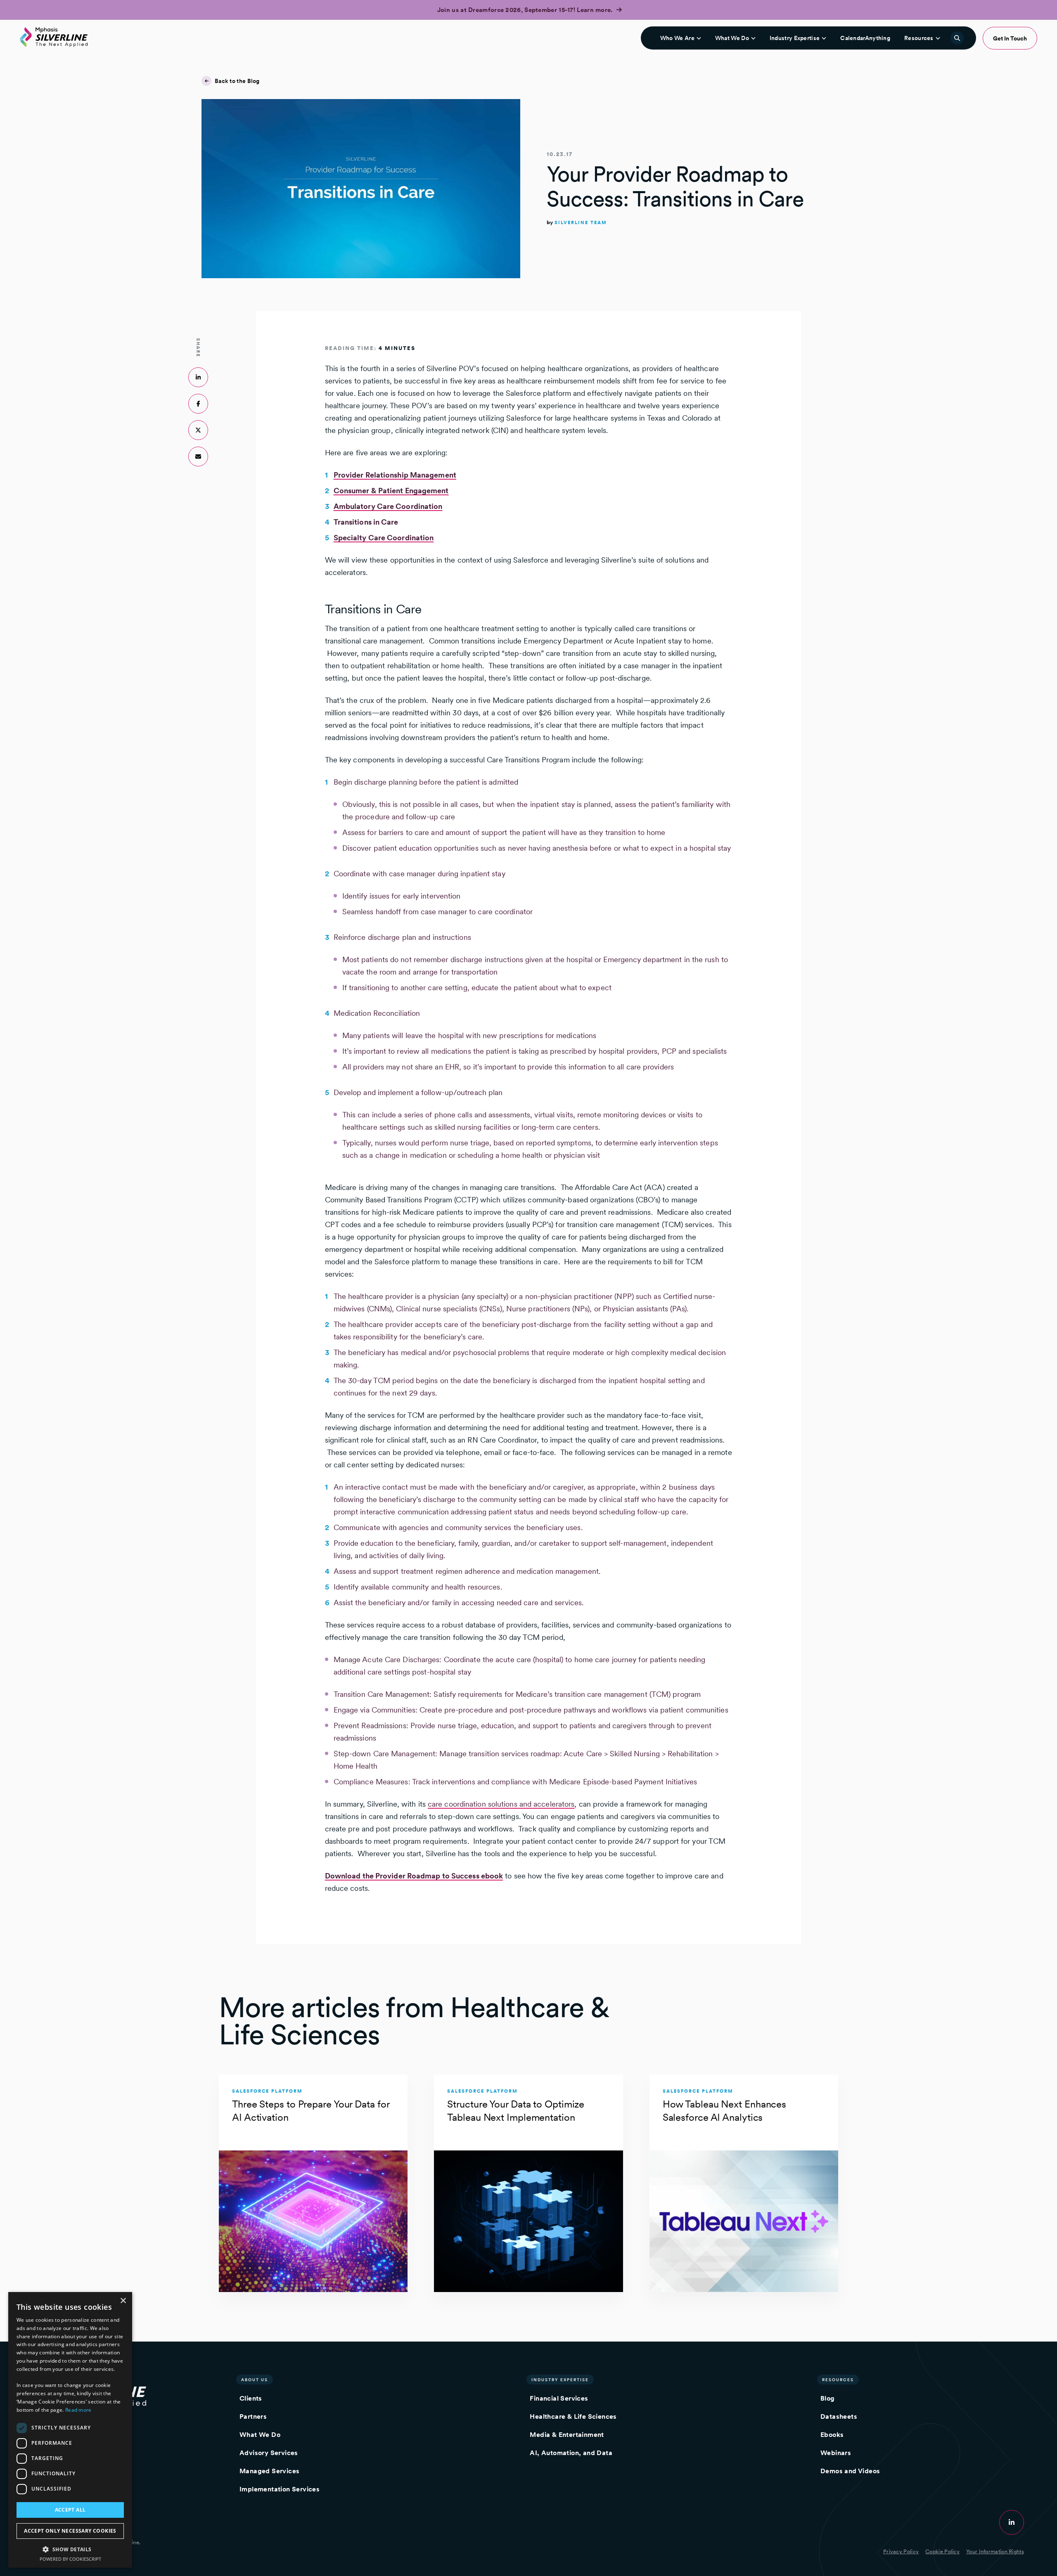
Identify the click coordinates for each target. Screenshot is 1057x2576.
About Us (255, 2380)
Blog (828, 2398)
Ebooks (832, 2435)
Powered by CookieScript (70, 2559)
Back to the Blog (237, 81)
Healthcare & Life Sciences (573, 2416)
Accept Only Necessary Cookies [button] (70, 2531)
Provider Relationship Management (395, 475)
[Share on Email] (198, 457)
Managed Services (269, 2471)
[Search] (957, 38)
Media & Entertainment (567, 2435)
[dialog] (70, 2430)
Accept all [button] (70, 2510)
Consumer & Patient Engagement (391, 491)
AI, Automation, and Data (571, 2453)
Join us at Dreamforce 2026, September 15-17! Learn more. (526, 10)
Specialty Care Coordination (384, 538)
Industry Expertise (795, 38)
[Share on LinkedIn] (198, 377)
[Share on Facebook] (198, 404)
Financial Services (559, 2398)
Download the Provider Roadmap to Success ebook (414, 1876)
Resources (919, 38)
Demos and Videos (850, 2471)
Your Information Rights (995, 2551)
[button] (70, 2549)
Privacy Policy (901, 2551)
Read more (78, 2410)
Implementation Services (280, 2489)
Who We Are (677, 38)
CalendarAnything (865, 38)
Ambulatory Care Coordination (388, 506)
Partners (253, 2416)
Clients (251, 2398)
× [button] (123, 2301)
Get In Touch (1010, 38)
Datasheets (839, 2416)
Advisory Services (269, 2453)
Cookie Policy (942, 2551)
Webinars (836, 2453)
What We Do (732, 38)
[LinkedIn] (1012, 2522)
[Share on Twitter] (198, 430)
